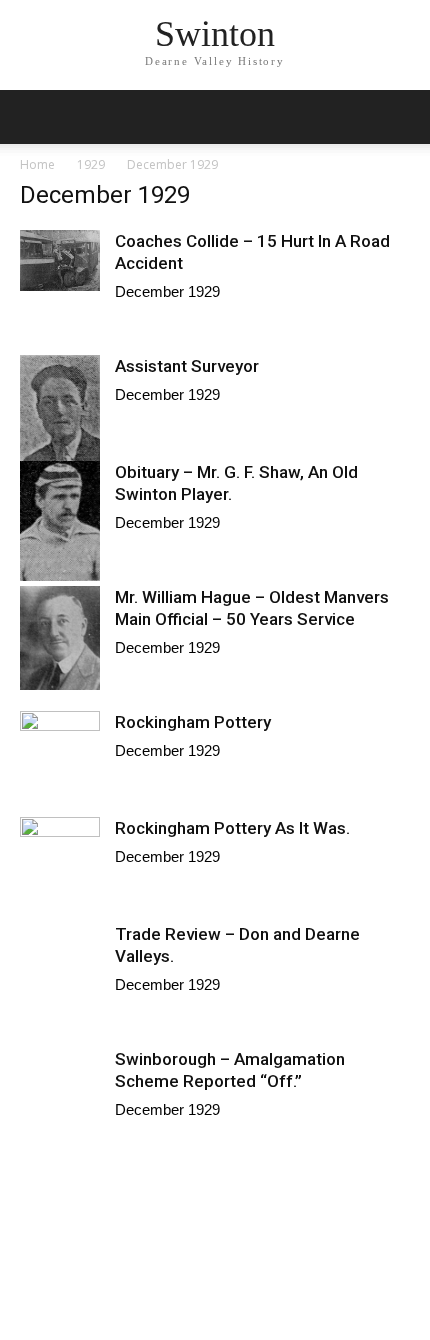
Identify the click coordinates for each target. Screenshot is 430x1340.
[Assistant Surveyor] (60, 416)
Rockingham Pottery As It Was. (232, 828)
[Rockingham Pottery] (60, 741)
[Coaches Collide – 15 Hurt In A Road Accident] (60, 260)
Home (37, 164)
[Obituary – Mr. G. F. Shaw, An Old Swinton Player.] (60, 521)
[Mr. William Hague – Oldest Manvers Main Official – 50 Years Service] (60, 638)
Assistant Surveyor (187, 366)
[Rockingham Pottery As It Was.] (60, 838)
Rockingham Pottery (193, 722)
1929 (91, 164)
